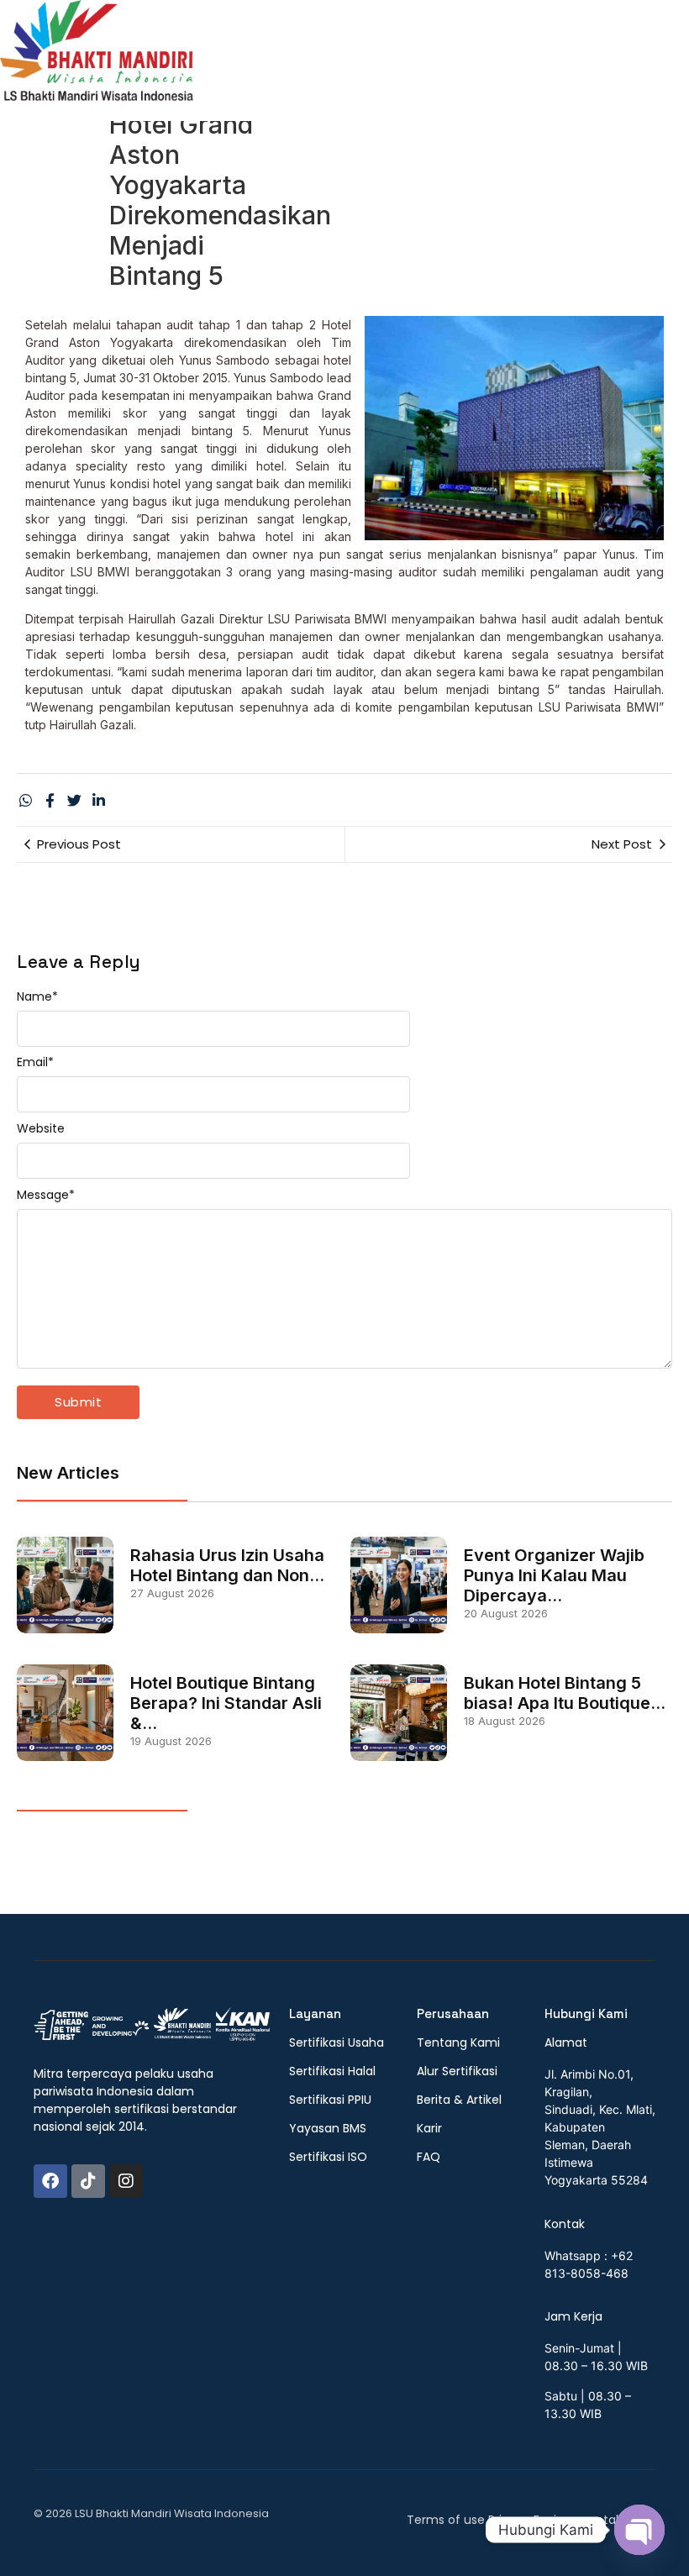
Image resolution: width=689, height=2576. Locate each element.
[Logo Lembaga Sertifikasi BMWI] (97, 58)
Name (37, 996)
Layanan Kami (471, 65)
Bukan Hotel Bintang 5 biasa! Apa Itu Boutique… (565, 1693)
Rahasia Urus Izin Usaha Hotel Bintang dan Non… (227, 1565)
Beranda (258, 65)
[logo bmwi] (152, 2025)
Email (35, 1062)
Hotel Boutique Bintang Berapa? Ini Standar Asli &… (226, 1703)
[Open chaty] (639, 2530)
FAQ (613, 65)
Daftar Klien (276, 88)
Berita (560, 65)
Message (46, 1195)
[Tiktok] (88, 2181)
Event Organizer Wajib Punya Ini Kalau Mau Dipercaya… (554, 1575)
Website (41, 1128)
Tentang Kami (355, 65)
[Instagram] (126, 2181)
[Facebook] (50, 2181)
